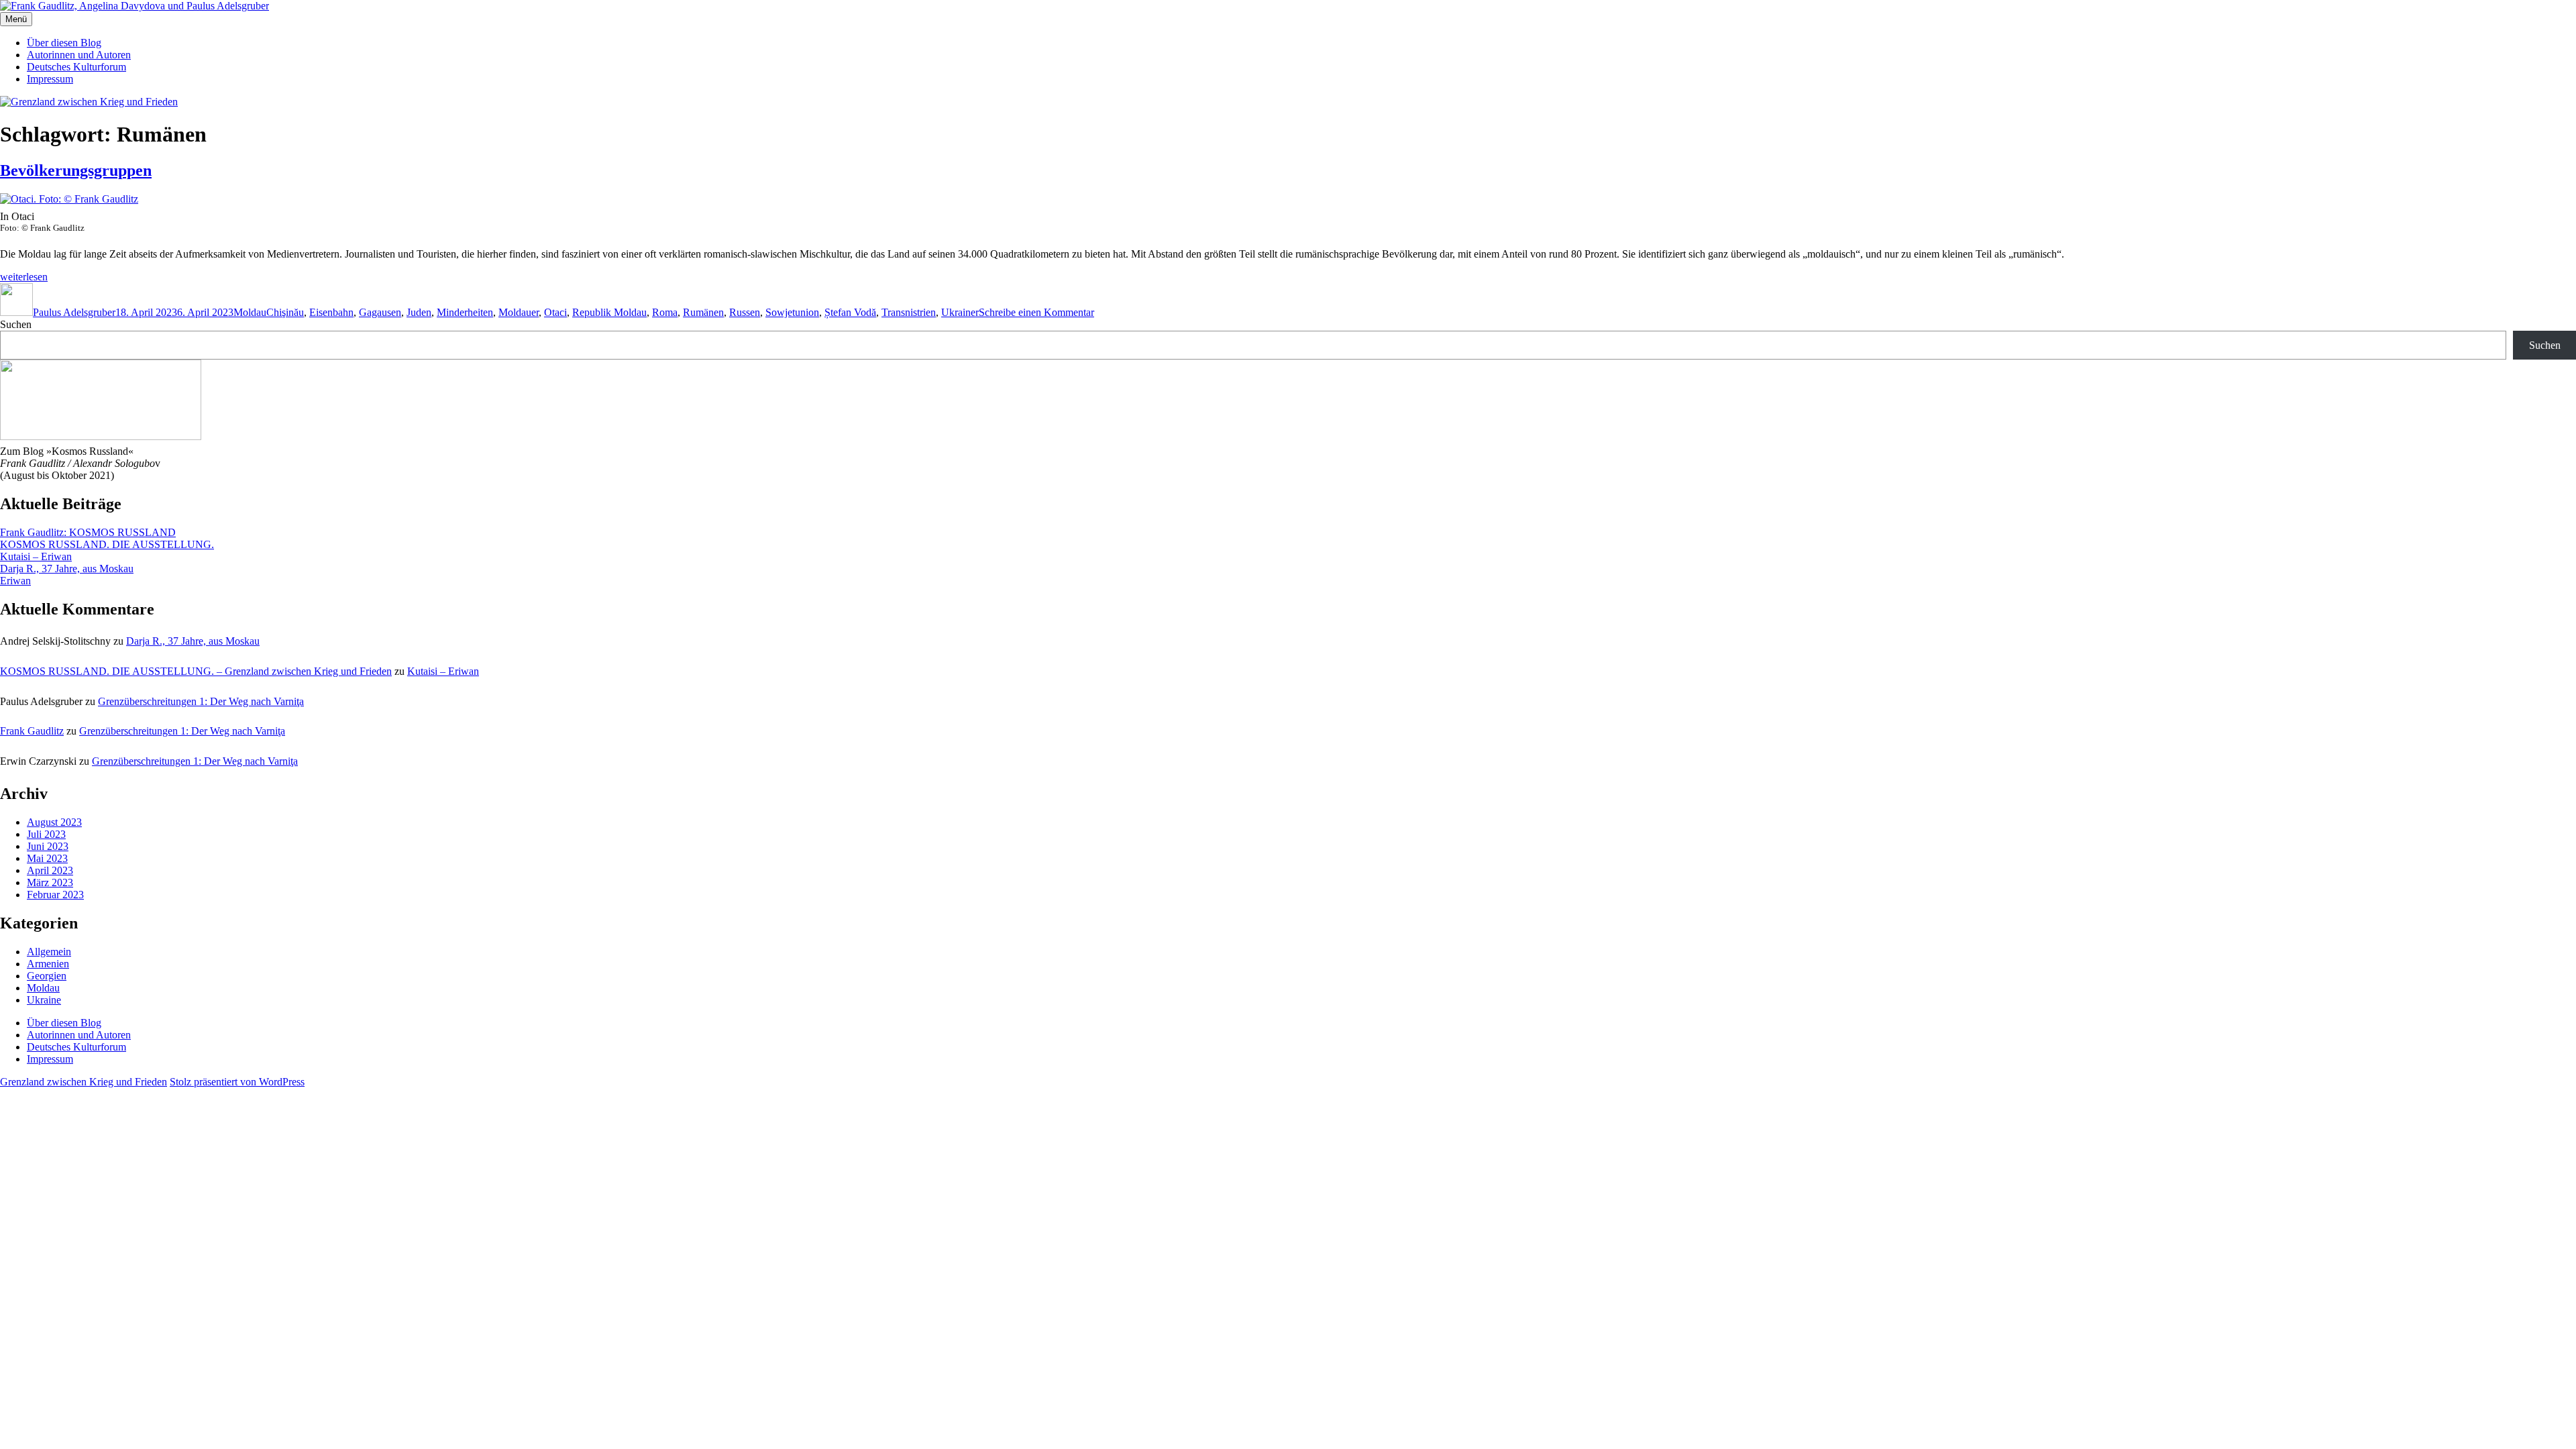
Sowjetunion (792, 312)
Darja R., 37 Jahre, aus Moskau (67, 569)
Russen (745, 312)
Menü (16, 19)
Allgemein (49, 952)
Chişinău (285, 312)
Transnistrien (909, 312)
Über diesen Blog (64, 43)
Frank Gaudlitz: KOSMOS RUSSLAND (88, 532)
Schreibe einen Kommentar (1036, 312)
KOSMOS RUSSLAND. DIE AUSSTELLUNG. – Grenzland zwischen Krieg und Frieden (196, 671)
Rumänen (703, 312)
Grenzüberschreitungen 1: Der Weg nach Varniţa (201, 701)
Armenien (48, 964)
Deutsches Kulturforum (76, 67)
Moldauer (519, 312)
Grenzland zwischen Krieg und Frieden (84, 1082)
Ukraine (44, 1000)
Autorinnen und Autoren (79, 55)
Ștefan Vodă (850, 312)
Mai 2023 (47, 858)
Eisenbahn (331, 312)
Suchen (16, 324)
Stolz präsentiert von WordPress (237, 1082)
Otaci (555, 312)
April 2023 (50, 870)
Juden (419, 312)
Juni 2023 (48, 846)
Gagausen (380, 312)
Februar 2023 (55, 895)
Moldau (250, 312)
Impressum (50, 79)
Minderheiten (465, 312)
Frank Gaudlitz (32, 731)
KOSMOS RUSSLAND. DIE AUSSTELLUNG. (107, 544)
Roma (665, 312)
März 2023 (50, 882)
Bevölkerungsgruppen (76, 170)
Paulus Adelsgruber (74, 312)
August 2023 (54, 822)
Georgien (47, 976)
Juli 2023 (46, 834)
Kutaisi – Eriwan (36, 556)
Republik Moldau (609, 312)
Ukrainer (960, 312)
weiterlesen (24, 277)
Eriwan (15, 581)
